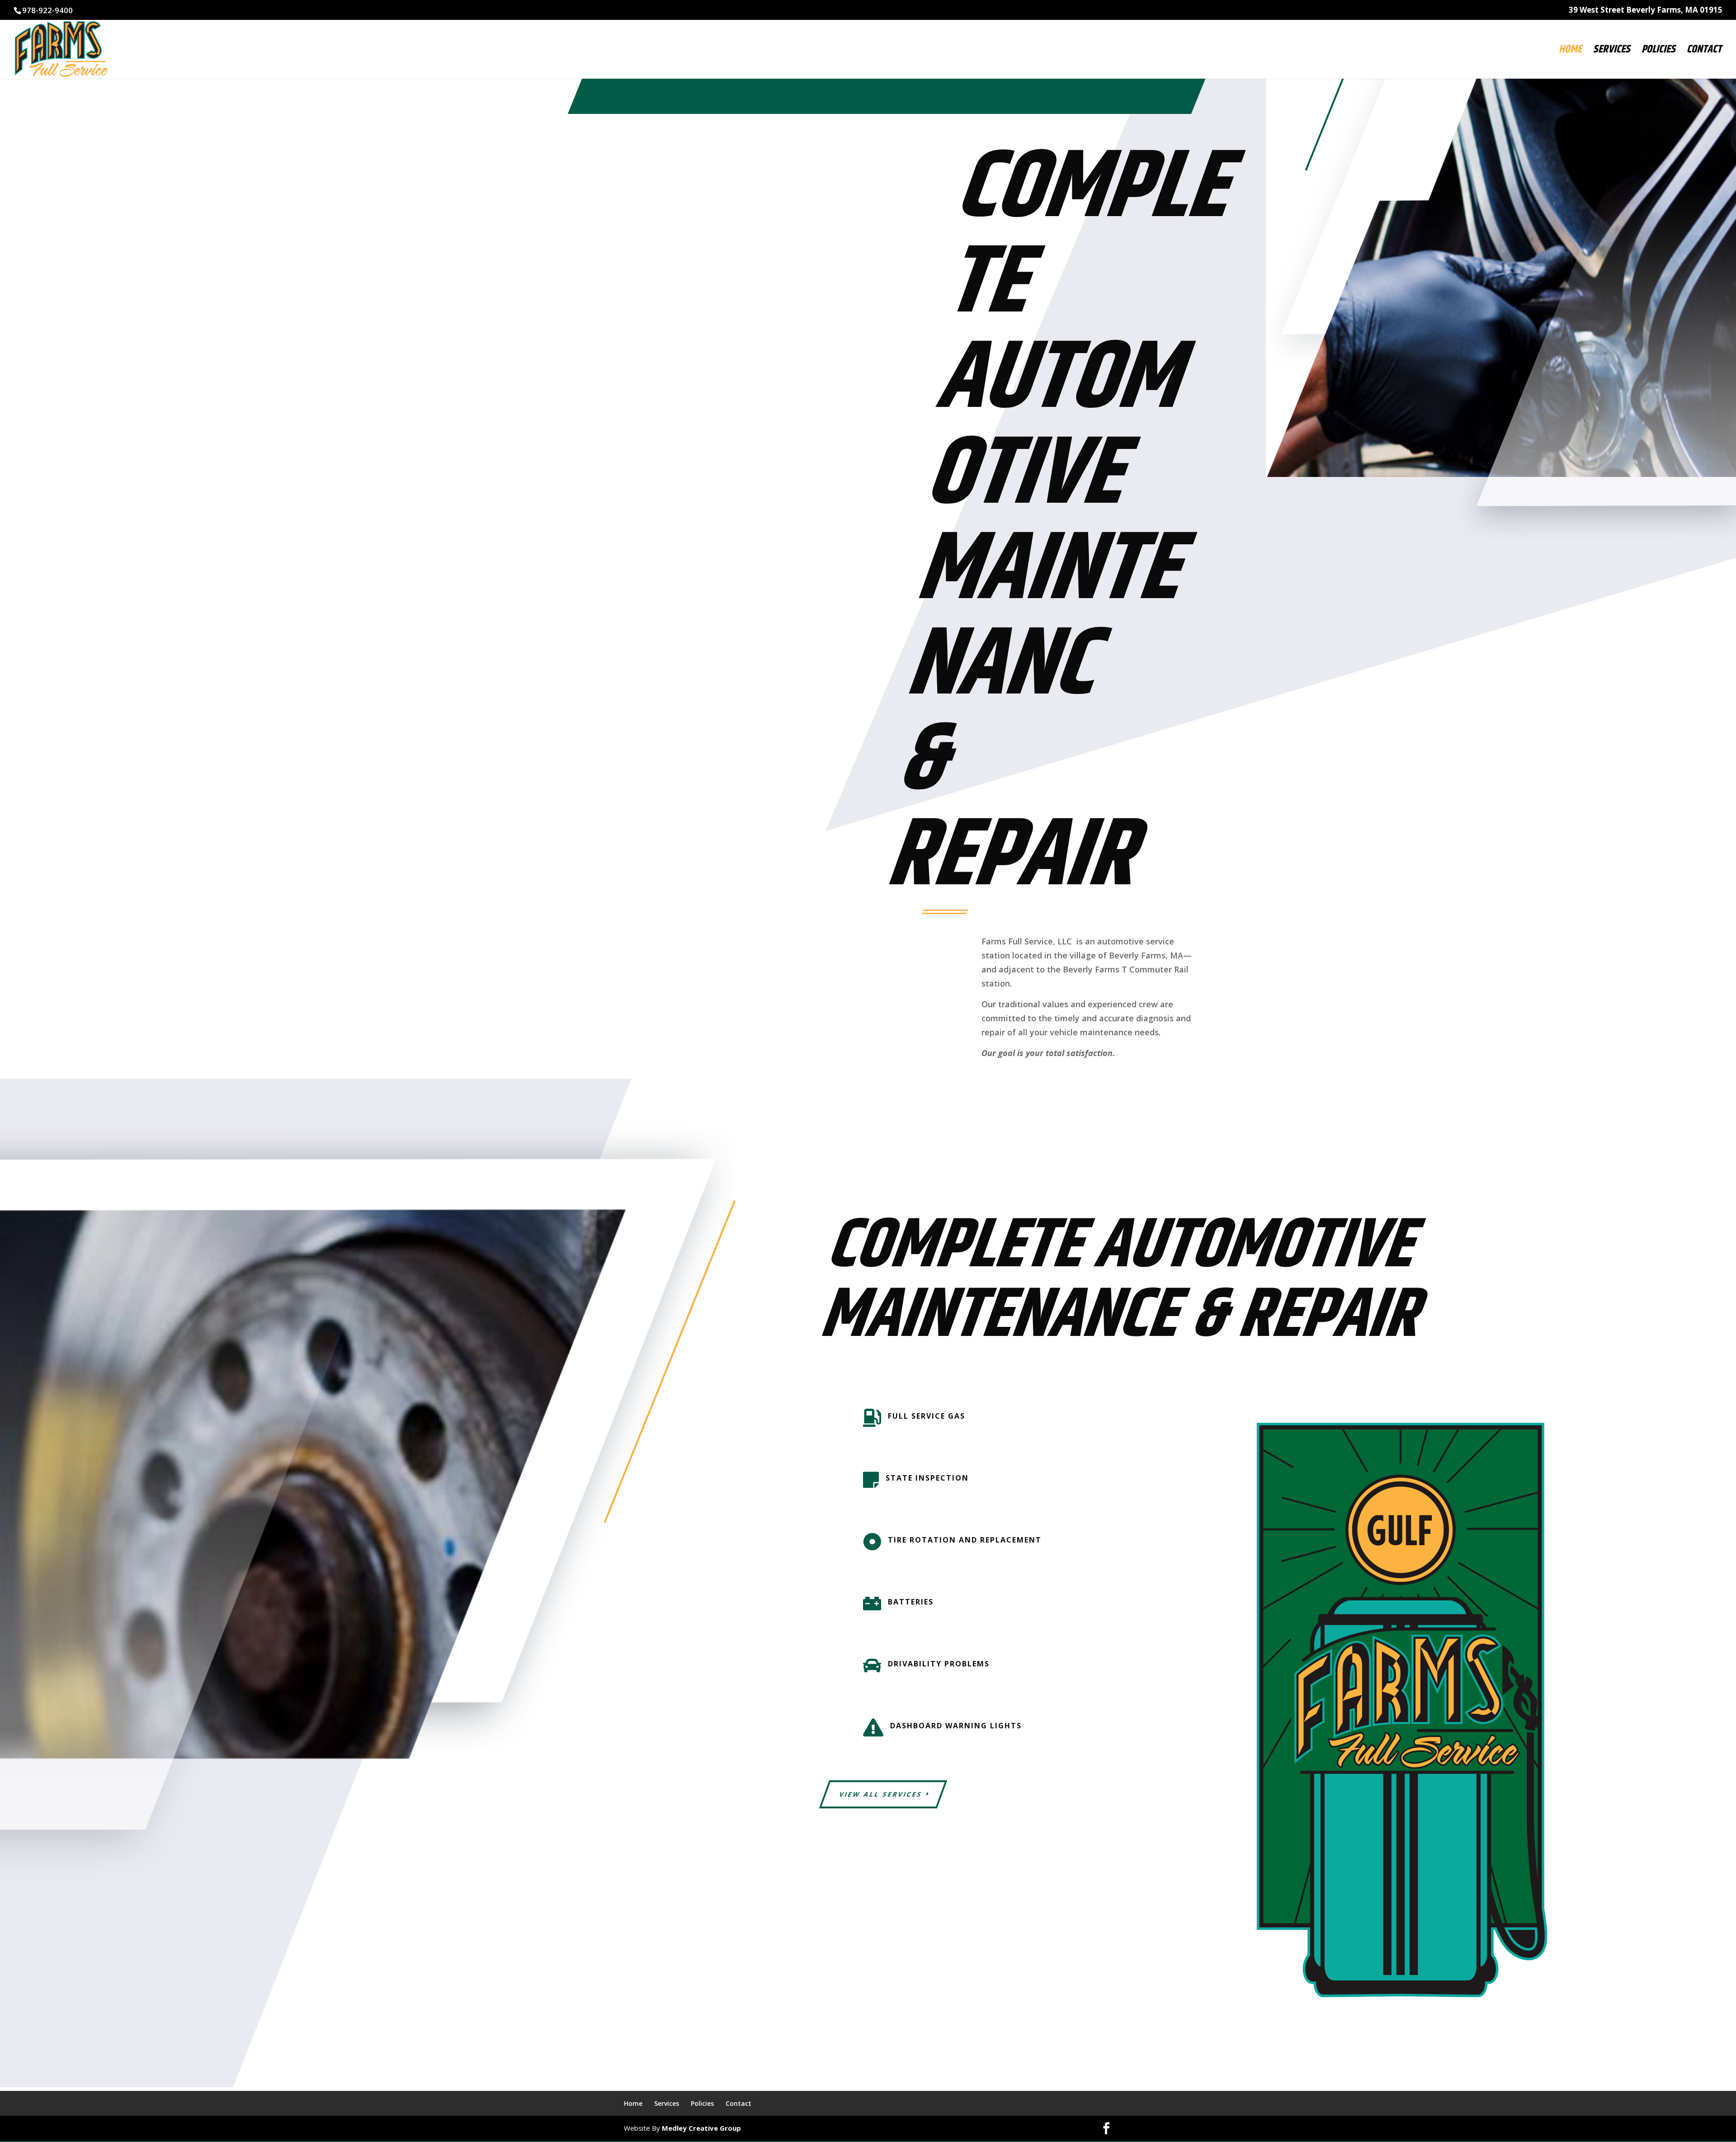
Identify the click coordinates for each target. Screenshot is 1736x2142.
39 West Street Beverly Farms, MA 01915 (1646, 10)
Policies (1658, 52)
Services (1612, 52)
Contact (1704, 52)
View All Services (881, 1794)
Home (1570, 52)
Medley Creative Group (701, 2128)
